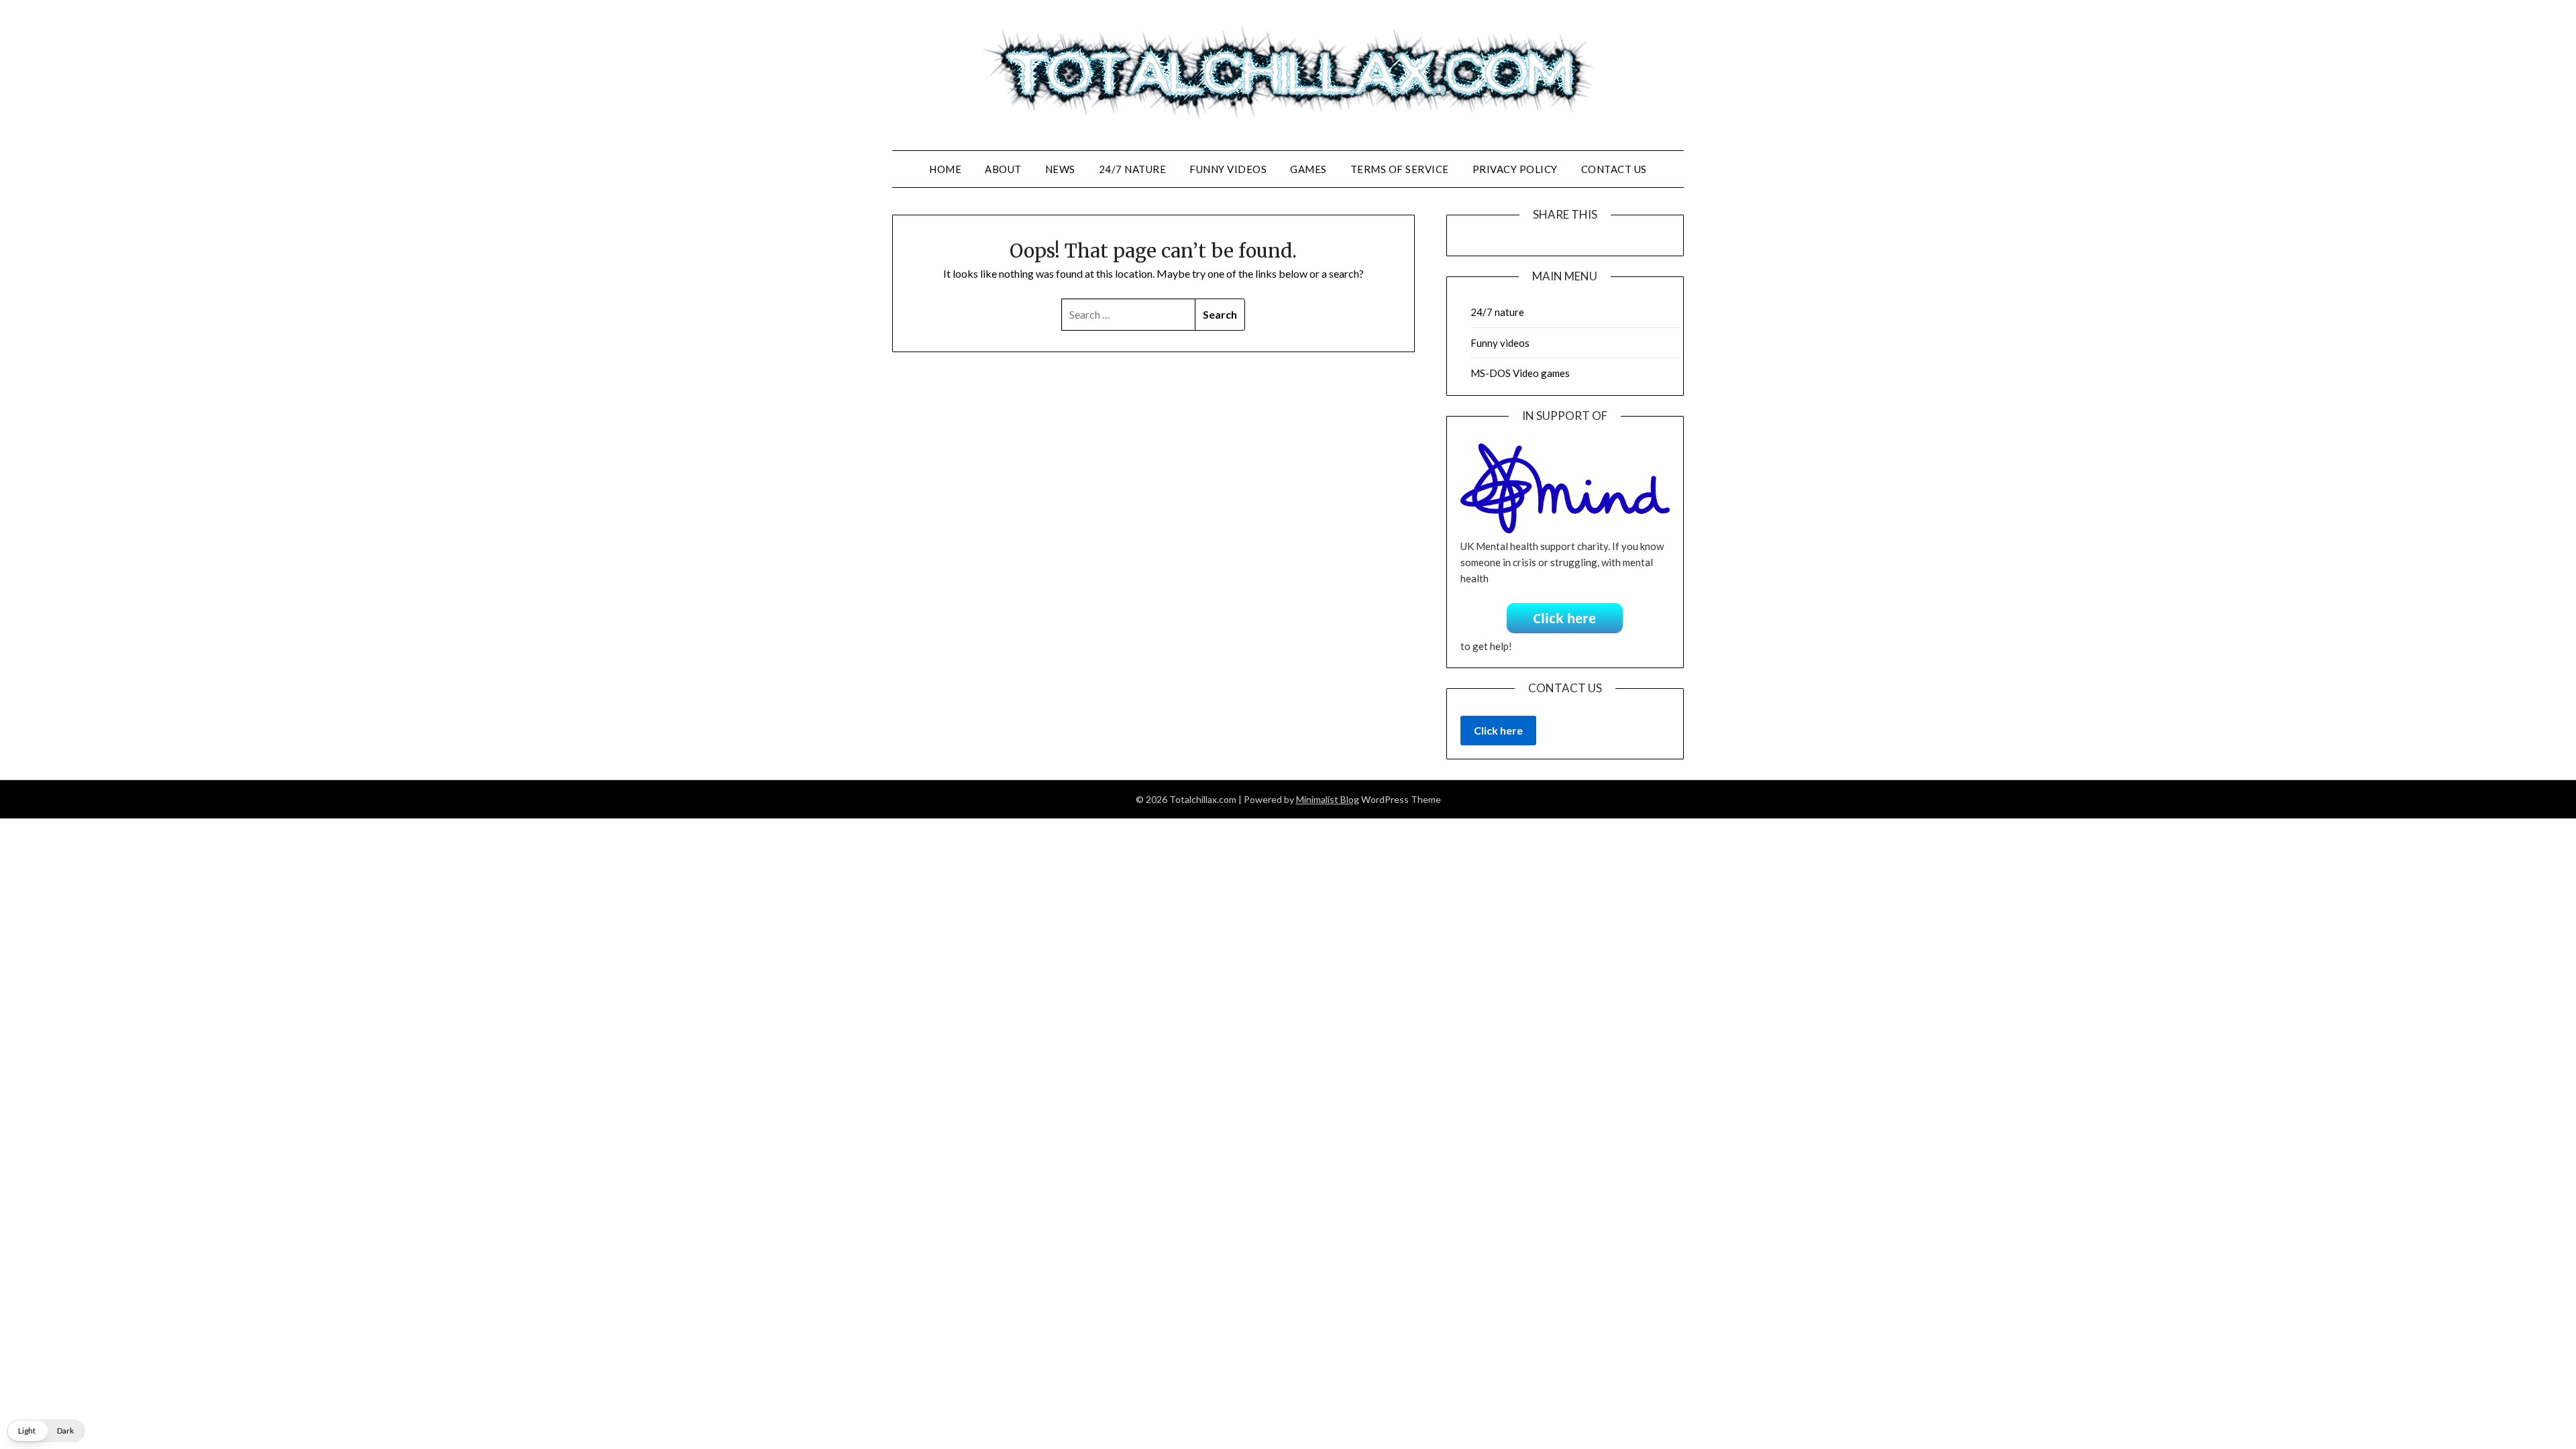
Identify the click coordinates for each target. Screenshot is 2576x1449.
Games (1308, 169)
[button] (46, 1431)
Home (945, 169)
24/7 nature (1133, 169)
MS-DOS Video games (1520, 373)
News (1060, 169)
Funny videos (1228, 169)
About (1003, 169)
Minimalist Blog (1328, 799)
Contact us (1614, 169)
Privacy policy (1515, 169)
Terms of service (1400, 169)
